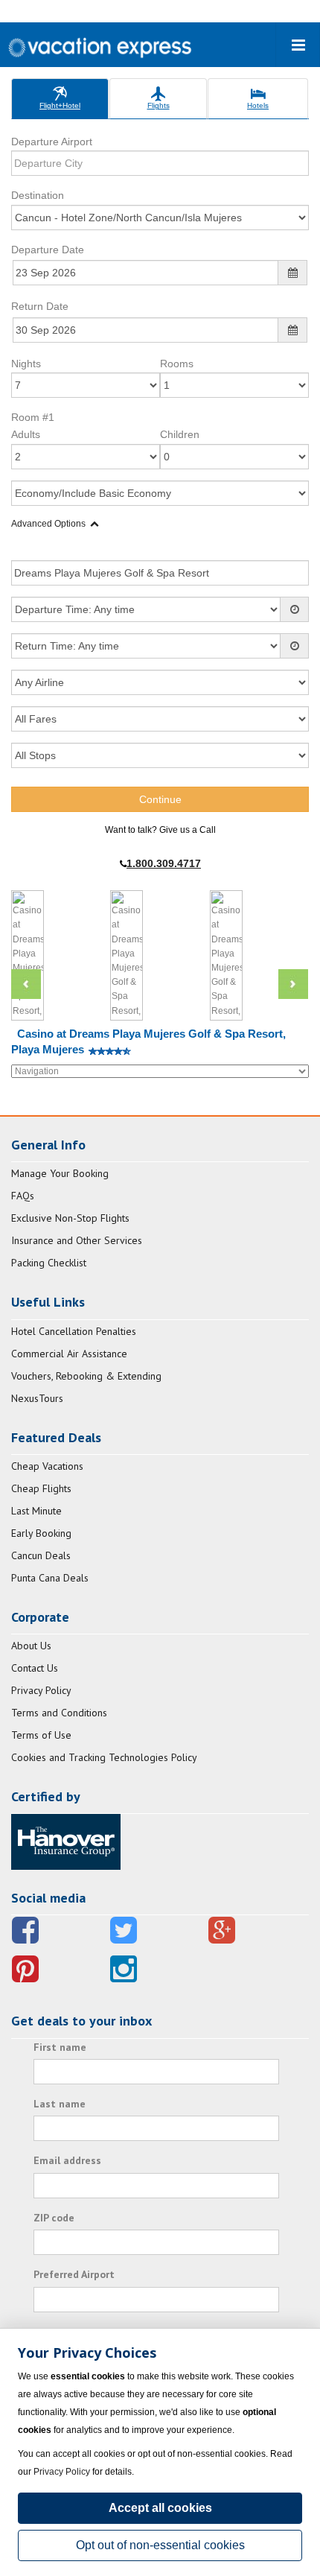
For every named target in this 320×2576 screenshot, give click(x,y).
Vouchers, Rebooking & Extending (86, 1376)
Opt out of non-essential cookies (160, 2545)
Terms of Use (41, 1735)
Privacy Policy (41, 1690)
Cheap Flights (41, 1488)
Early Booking (41, 1533)
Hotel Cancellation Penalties (74, 1331)
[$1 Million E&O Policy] (66, 1841)
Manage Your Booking (60, 1173)
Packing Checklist (49, 1263)
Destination (38, 195)
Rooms (177, 364)
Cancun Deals (41, 1555)
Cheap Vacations (47, 1466)
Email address (67, 2160)
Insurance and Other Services (77, 1240)
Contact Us (35, 1668)
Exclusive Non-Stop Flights (70, 1218)
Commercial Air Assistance (69, 1354)
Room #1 (33, 417)
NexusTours (37, 1398)
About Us (31, 1646)
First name (60, 2047)
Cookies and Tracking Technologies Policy (104, 1757)
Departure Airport (52, 142)
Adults (26, 434)
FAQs (23, 1196)
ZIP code (54, 2218)
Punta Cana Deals (50, 1578)
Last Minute (36, 1511)
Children (180, 434)
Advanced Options (48, 524)
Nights (26, 364)
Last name (60, 2104)
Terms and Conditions (59, 1713)
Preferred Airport (74, 2274)
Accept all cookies (160, 2508)
